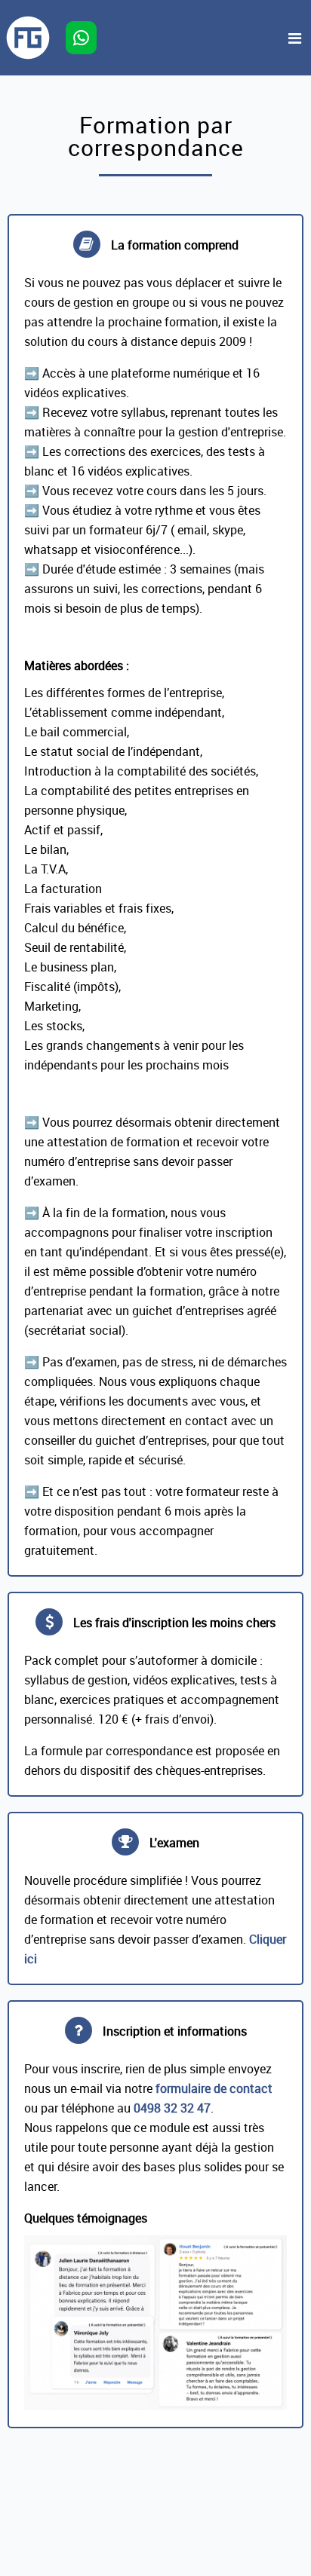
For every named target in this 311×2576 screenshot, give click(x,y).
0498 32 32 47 (172, 2108)
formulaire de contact (214, 2088)
